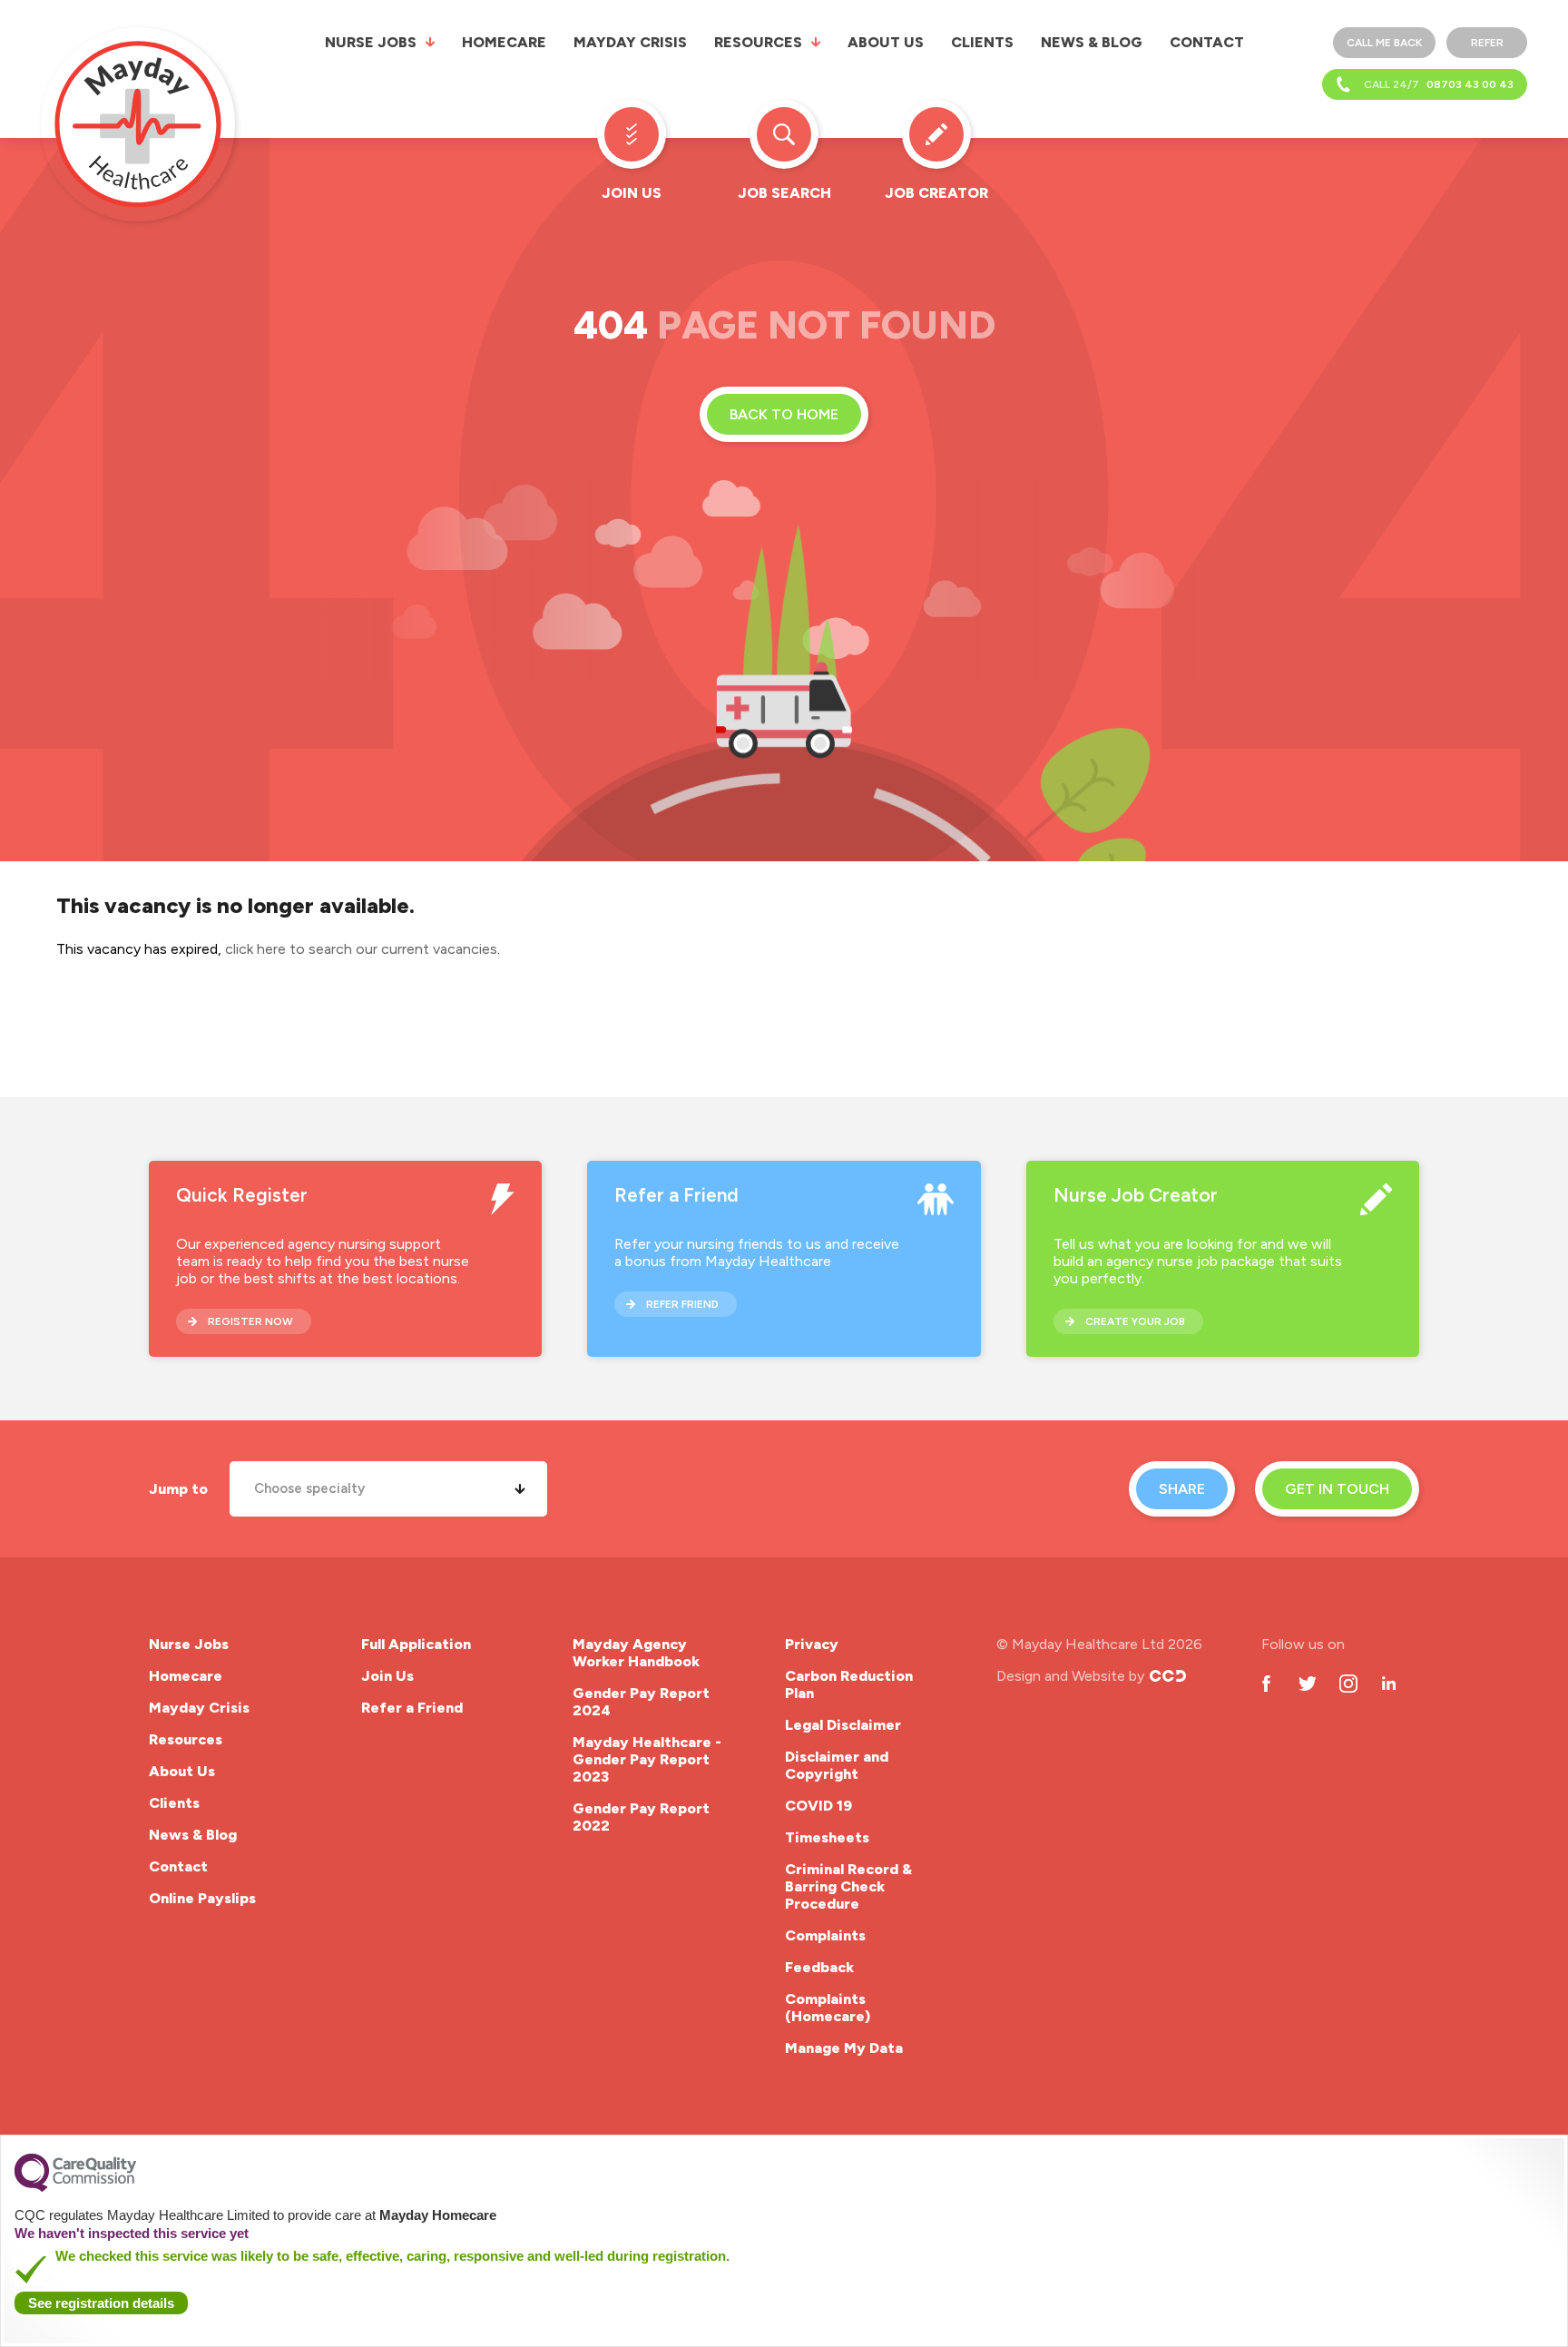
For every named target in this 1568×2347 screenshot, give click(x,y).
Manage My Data (844, 2048)
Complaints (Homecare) (828, 2008)
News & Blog (1092, 42)
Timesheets (827, 1837)
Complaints (825, 1935)
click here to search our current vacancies (361, 949)
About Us (886, 42)
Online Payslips (202, 1898)
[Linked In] (1389, 1683)
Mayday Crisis (630, 42)
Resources (758, 42)
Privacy (812, 1644)
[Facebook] (1266, 1683)
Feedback (819, 1967)
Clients (982, 42)
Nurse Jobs (371, 42)
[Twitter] (1307, 1683)
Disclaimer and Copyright (837, 1765)
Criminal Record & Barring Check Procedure (848, 1886)
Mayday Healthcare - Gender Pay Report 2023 (647, 1759)
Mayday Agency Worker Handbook (636, 1653)
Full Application (416, 1644)
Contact (1207, 42)
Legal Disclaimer (843, 1725)
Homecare (504, 42)
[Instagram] (1348, 1683)
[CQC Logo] (75, 2187)
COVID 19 (818, 1806)
